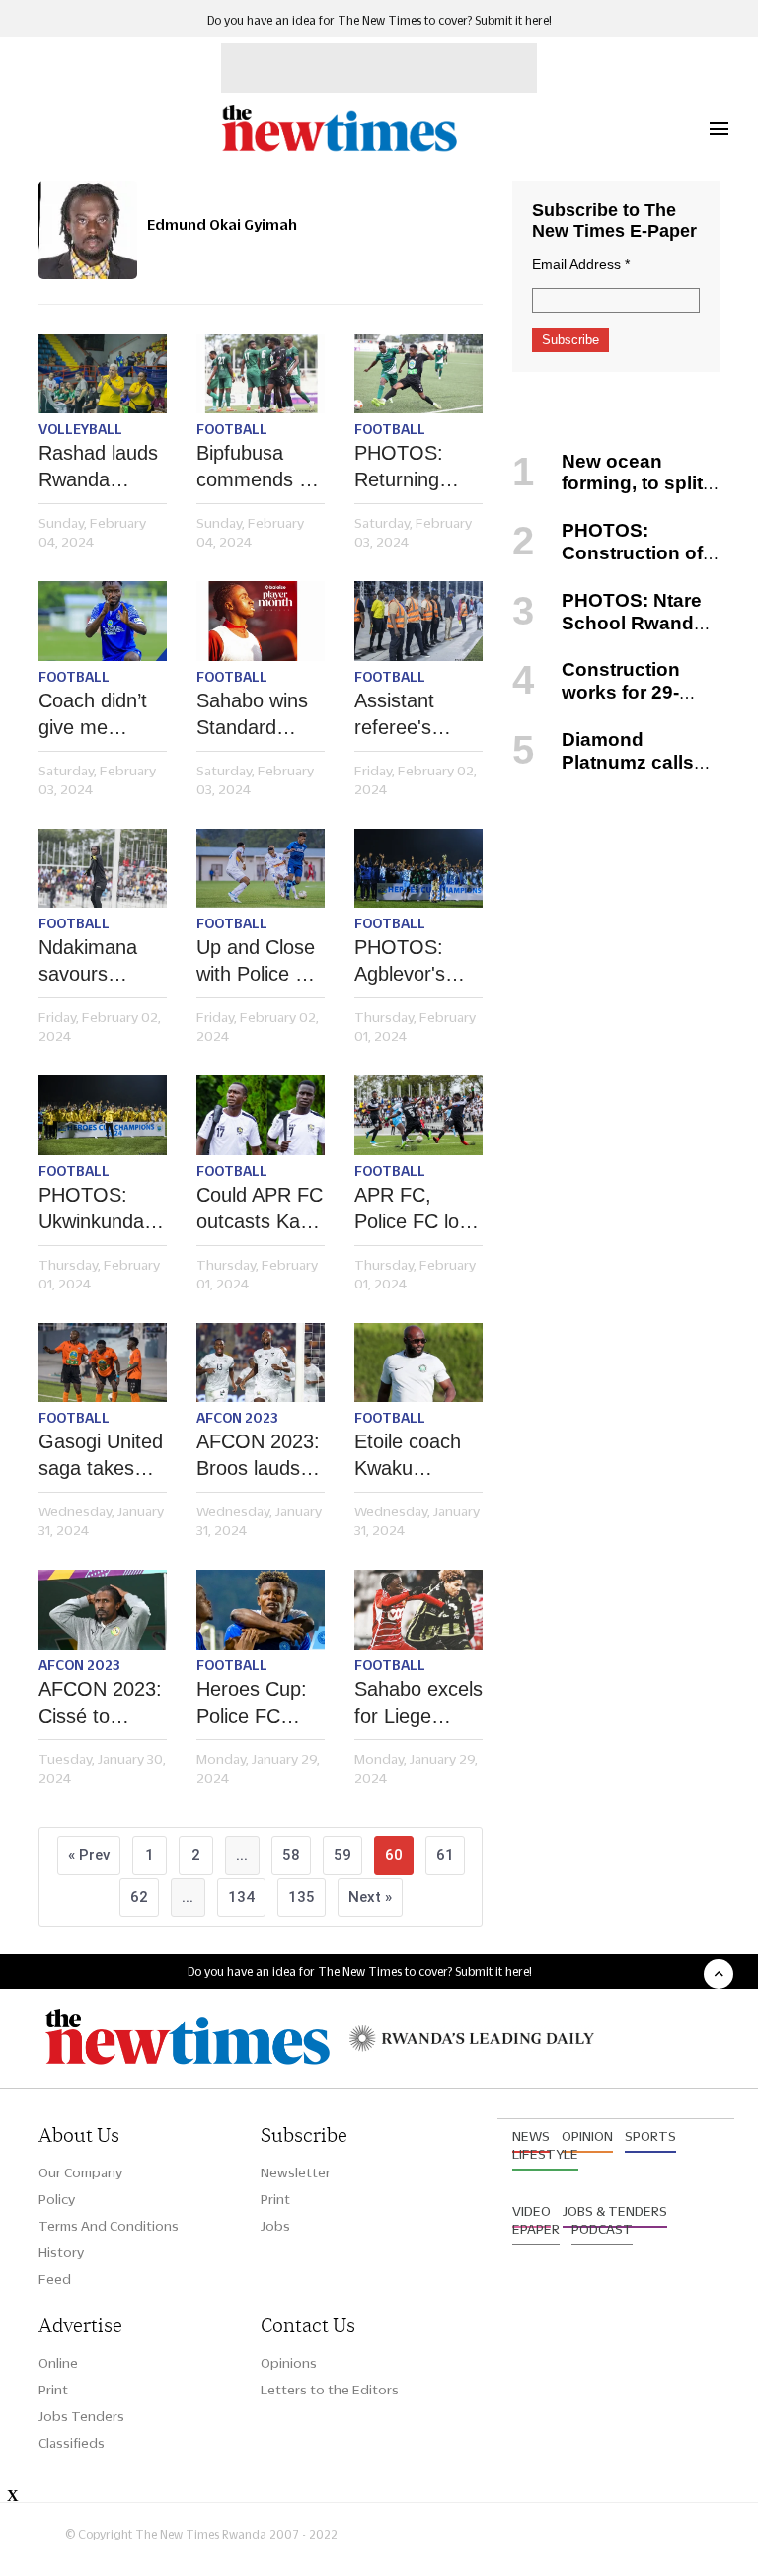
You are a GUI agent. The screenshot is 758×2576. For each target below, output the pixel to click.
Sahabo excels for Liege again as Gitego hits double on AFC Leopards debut (418, 1704)
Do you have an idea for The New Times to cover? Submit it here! (379, 20)
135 (302, 1897)
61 (445, 1855)
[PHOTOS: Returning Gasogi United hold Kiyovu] (418, 374)
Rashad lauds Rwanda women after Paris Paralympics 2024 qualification (98, 468)
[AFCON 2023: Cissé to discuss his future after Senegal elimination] (103, 1610)
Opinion (587, 2136)
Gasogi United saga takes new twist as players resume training (101, 1456)
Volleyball (80, 429)
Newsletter (296, 2172)
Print (275, 2199)
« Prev (89, 1855)
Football (232, 429)
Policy (57, 2199)
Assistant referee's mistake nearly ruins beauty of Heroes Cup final (418, 715)
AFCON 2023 (237, 1418)
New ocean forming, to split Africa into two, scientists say (607, 495)
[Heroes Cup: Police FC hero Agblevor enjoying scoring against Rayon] (261, 1610)
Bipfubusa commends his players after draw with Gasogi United (260, 468)
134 (241, 1897)
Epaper (536, 2229)
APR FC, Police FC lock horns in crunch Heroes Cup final (418, 1210)
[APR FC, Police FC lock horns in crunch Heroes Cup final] (418, 1115)
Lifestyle (545, 2154)
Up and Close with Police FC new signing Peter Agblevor (259, 962)
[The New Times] (339, 148)
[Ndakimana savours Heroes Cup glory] (103, 869)
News (531, 2136)
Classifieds (72, 2443)
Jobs (275, 2226)
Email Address (581, 264)
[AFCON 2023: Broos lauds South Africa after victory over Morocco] (261, 1363)
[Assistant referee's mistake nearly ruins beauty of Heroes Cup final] (418, 621)
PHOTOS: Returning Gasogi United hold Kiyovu (417, 468)
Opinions (289, 2363)
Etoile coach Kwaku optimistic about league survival (411, 1456)
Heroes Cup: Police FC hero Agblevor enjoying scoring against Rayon (259, 1704)
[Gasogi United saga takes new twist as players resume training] (103, 1363)
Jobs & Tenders (615, 2211)
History (61, 2252)
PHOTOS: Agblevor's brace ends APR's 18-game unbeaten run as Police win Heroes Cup (413, 962)
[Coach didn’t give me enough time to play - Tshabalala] (103, 621)
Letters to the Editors (330, 2390)
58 (291, 1855)
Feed (55, 2279)
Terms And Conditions (109, 2226)
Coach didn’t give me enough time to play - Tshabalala (93, 715)
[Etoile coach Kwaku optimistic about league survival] (418, 1363)
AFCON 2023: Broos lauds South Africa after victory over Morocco (258, 1456)
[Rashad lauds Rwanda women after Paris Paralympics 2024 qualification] (103, 374)
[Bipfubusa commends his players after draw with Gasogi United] (261, 374)
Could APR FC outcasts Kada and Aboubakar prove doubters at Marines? (260, 1210)
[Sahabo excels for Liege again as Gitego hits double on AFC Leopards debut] (418, 1610)
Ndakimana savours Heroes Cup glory (91, 962)
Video (531, 2211)
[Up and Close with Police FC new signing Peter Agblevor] (261, 869)
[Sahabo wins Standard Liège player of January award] (261, 621)
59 (342, 1855)
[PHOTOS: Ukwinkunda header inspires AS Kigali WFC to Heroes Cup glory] (103, 1115)
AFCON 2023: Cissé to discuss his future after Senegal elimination (100, 1704)
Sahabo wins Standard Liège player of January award (252, 715)
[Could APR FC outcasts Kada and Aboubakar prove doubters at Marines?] (261, 1115)
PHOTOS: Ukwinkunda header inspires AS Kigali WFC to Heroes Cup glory (98, 1210)
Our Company (80, 2172)
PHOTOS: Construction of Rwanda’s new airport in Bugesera (610, 564)
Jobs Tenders (81, 2416)
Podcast (602, 2229)
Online (58, 2363)
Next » (370, 1897)
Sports (650, 2136)
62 (139, 1897)
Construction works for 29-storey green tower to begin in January (608, 703)
